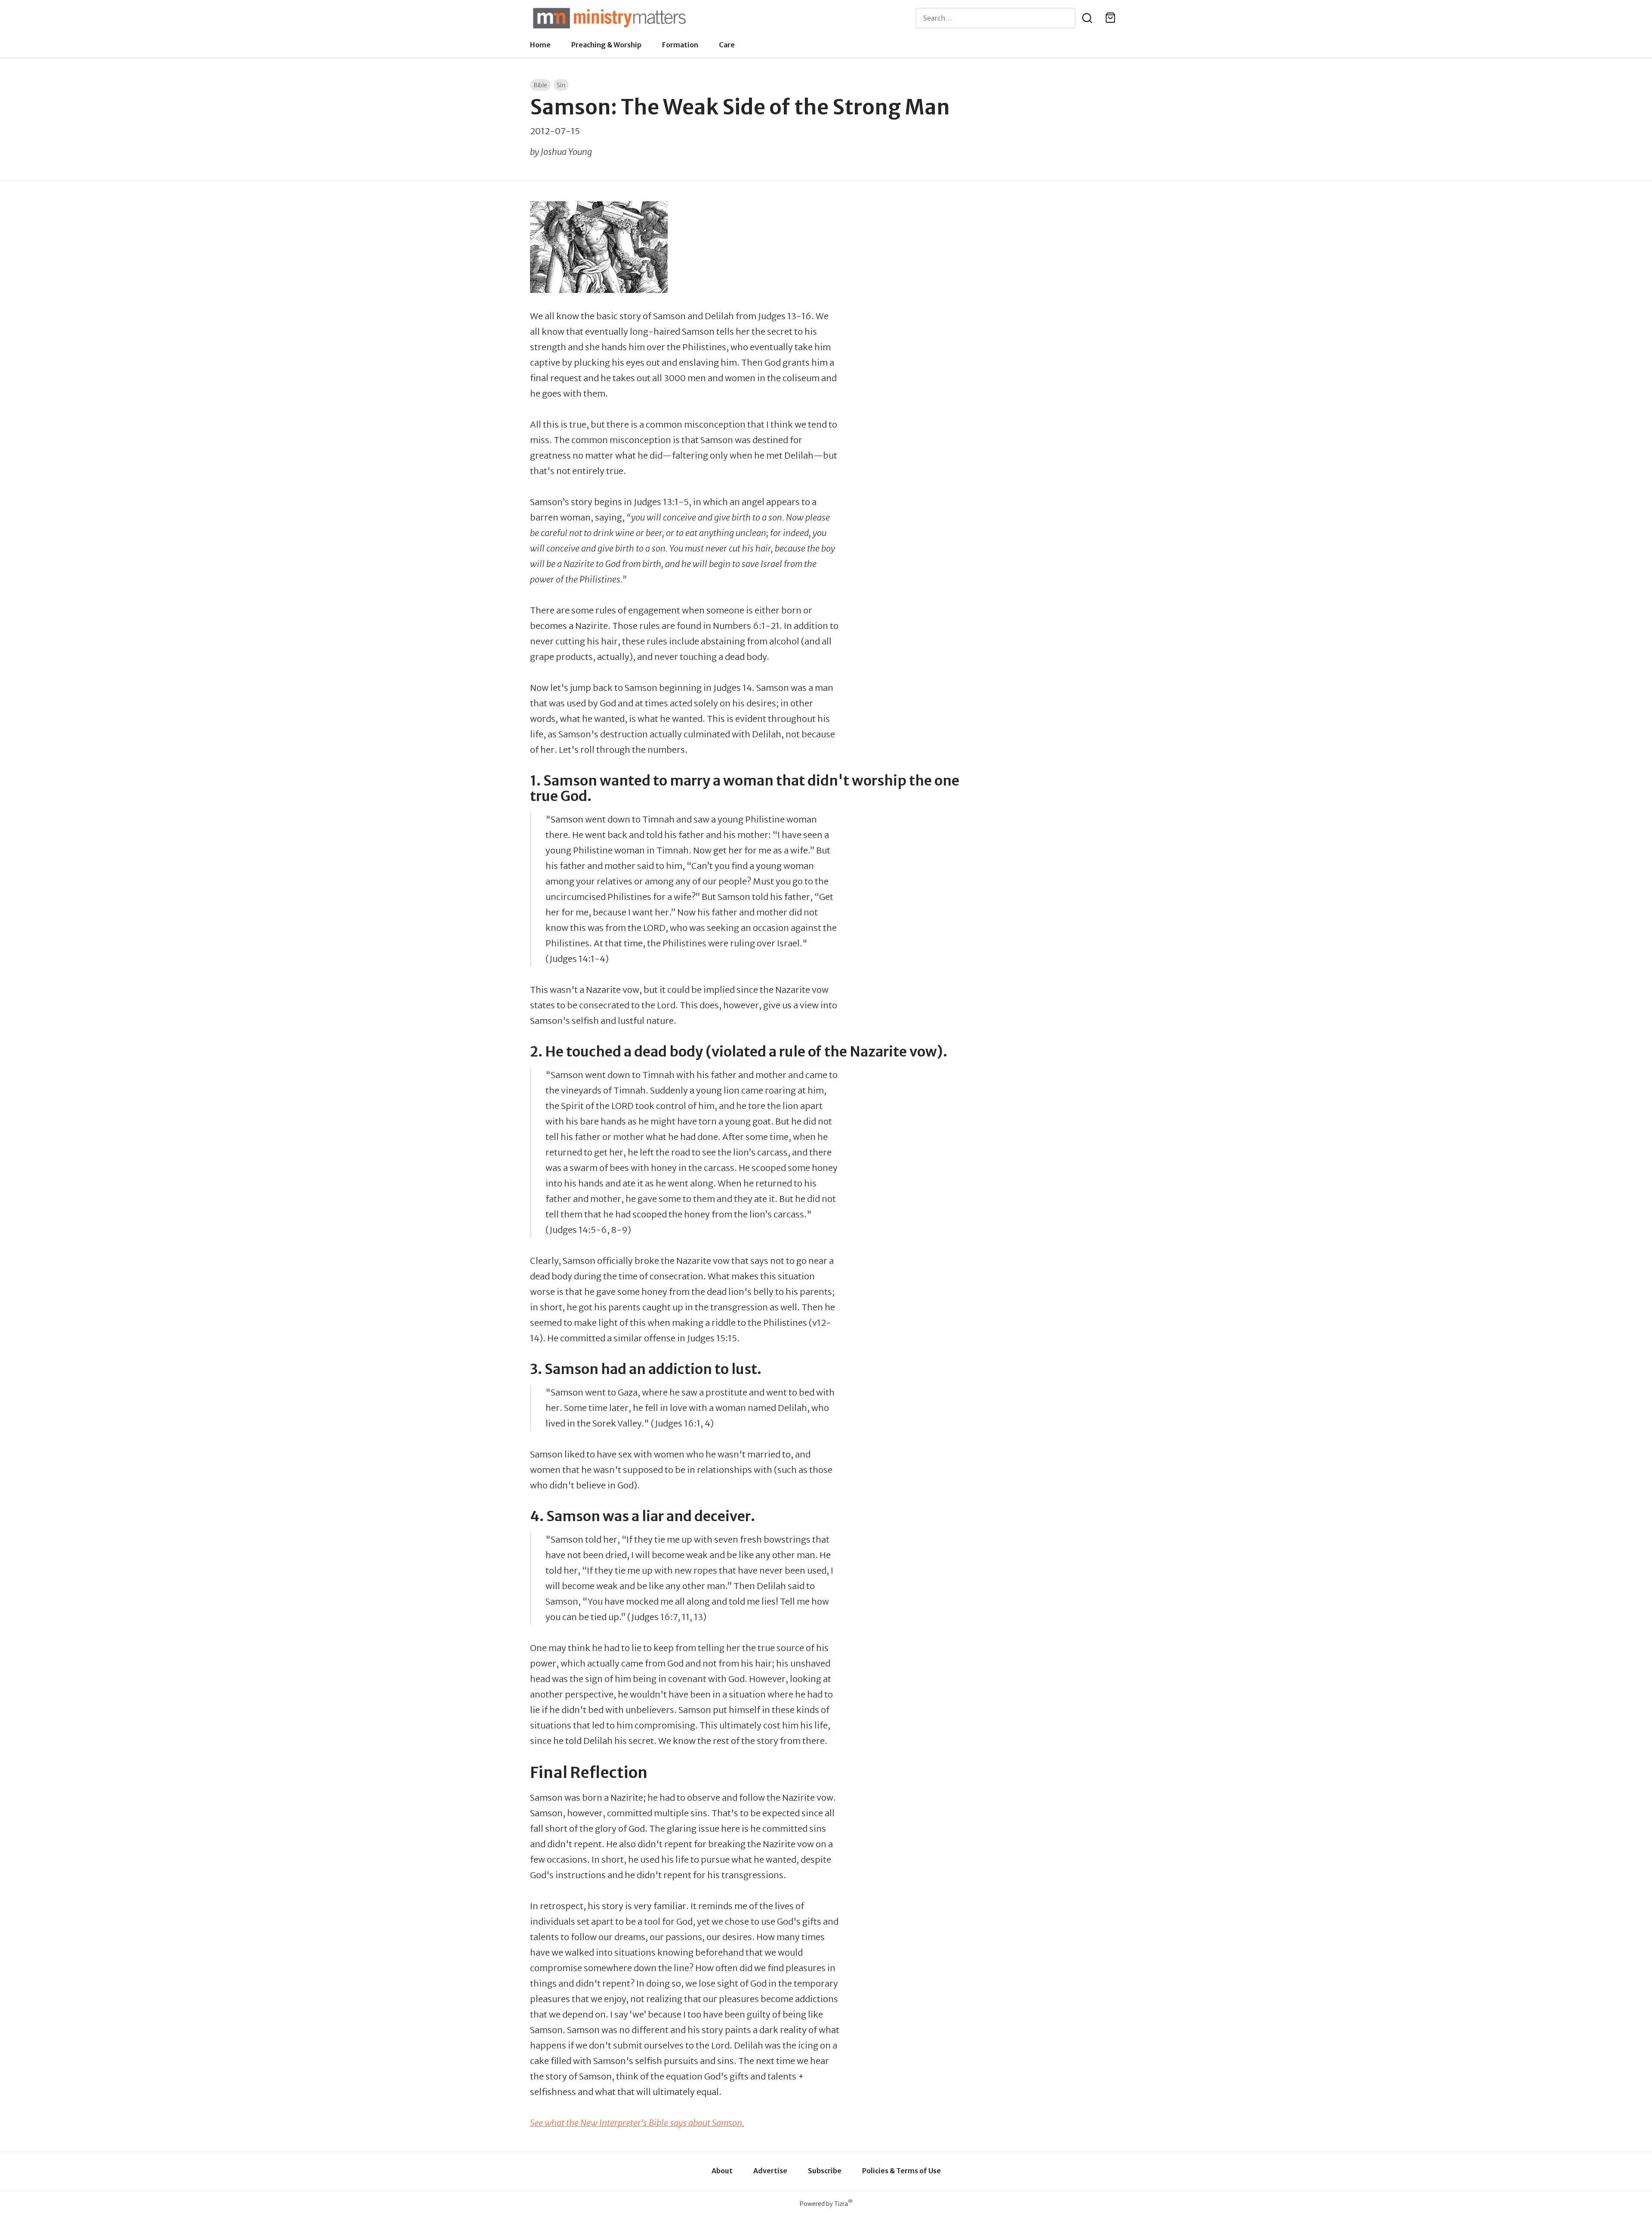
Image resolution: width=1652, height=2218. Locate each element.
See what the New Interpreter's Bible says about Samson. (637, 2123)
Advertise (770, 2171)
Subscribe (825, 2171)
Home (540, 45)
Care (727, 45)
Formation (680, 45)
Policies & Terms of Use (902, 2171)
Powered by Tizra (826, 2204)
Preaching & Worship (606, 45)
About (722, 2171)
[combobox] (996, 18)
